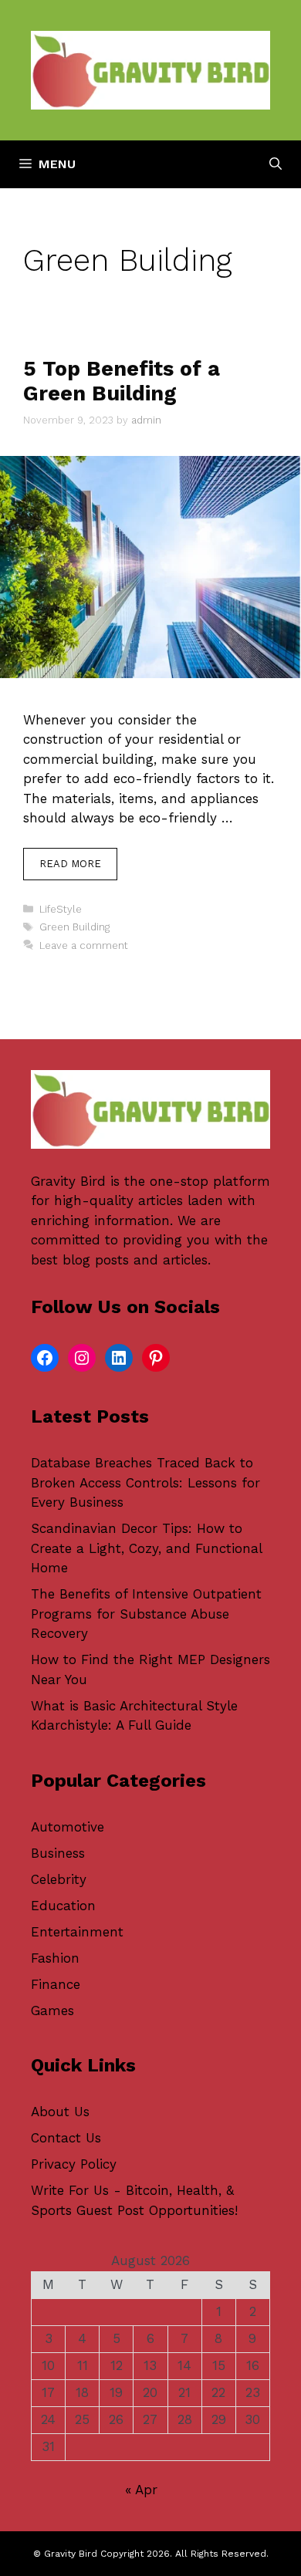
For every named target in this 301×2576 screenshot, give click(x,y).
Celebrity (59, 1879)
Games (52, 2010)
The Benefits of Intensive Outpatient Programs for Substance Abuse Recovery (146, 1614)
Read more (70, 864)
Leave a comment (84, 945)
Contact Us (66, 2138)
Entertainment (77, 1932)
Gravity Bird (68, 1181)
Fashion (55, 1958)
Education (63, 1906)
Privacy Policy (74, 2164)
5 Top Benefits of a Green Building (122, 381)
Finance (56, 1984)
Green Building (74, 927)
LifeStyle (61, 909)
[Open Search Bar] (276, 164)
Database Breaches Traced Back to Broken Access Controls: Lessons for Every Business (145, 1482)
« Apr (141, 2490)
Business (58, 1853)
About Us (60, 2112)
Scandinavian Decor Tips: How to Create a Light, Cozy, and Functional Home (146, 1548)
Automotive (68, 1827)
